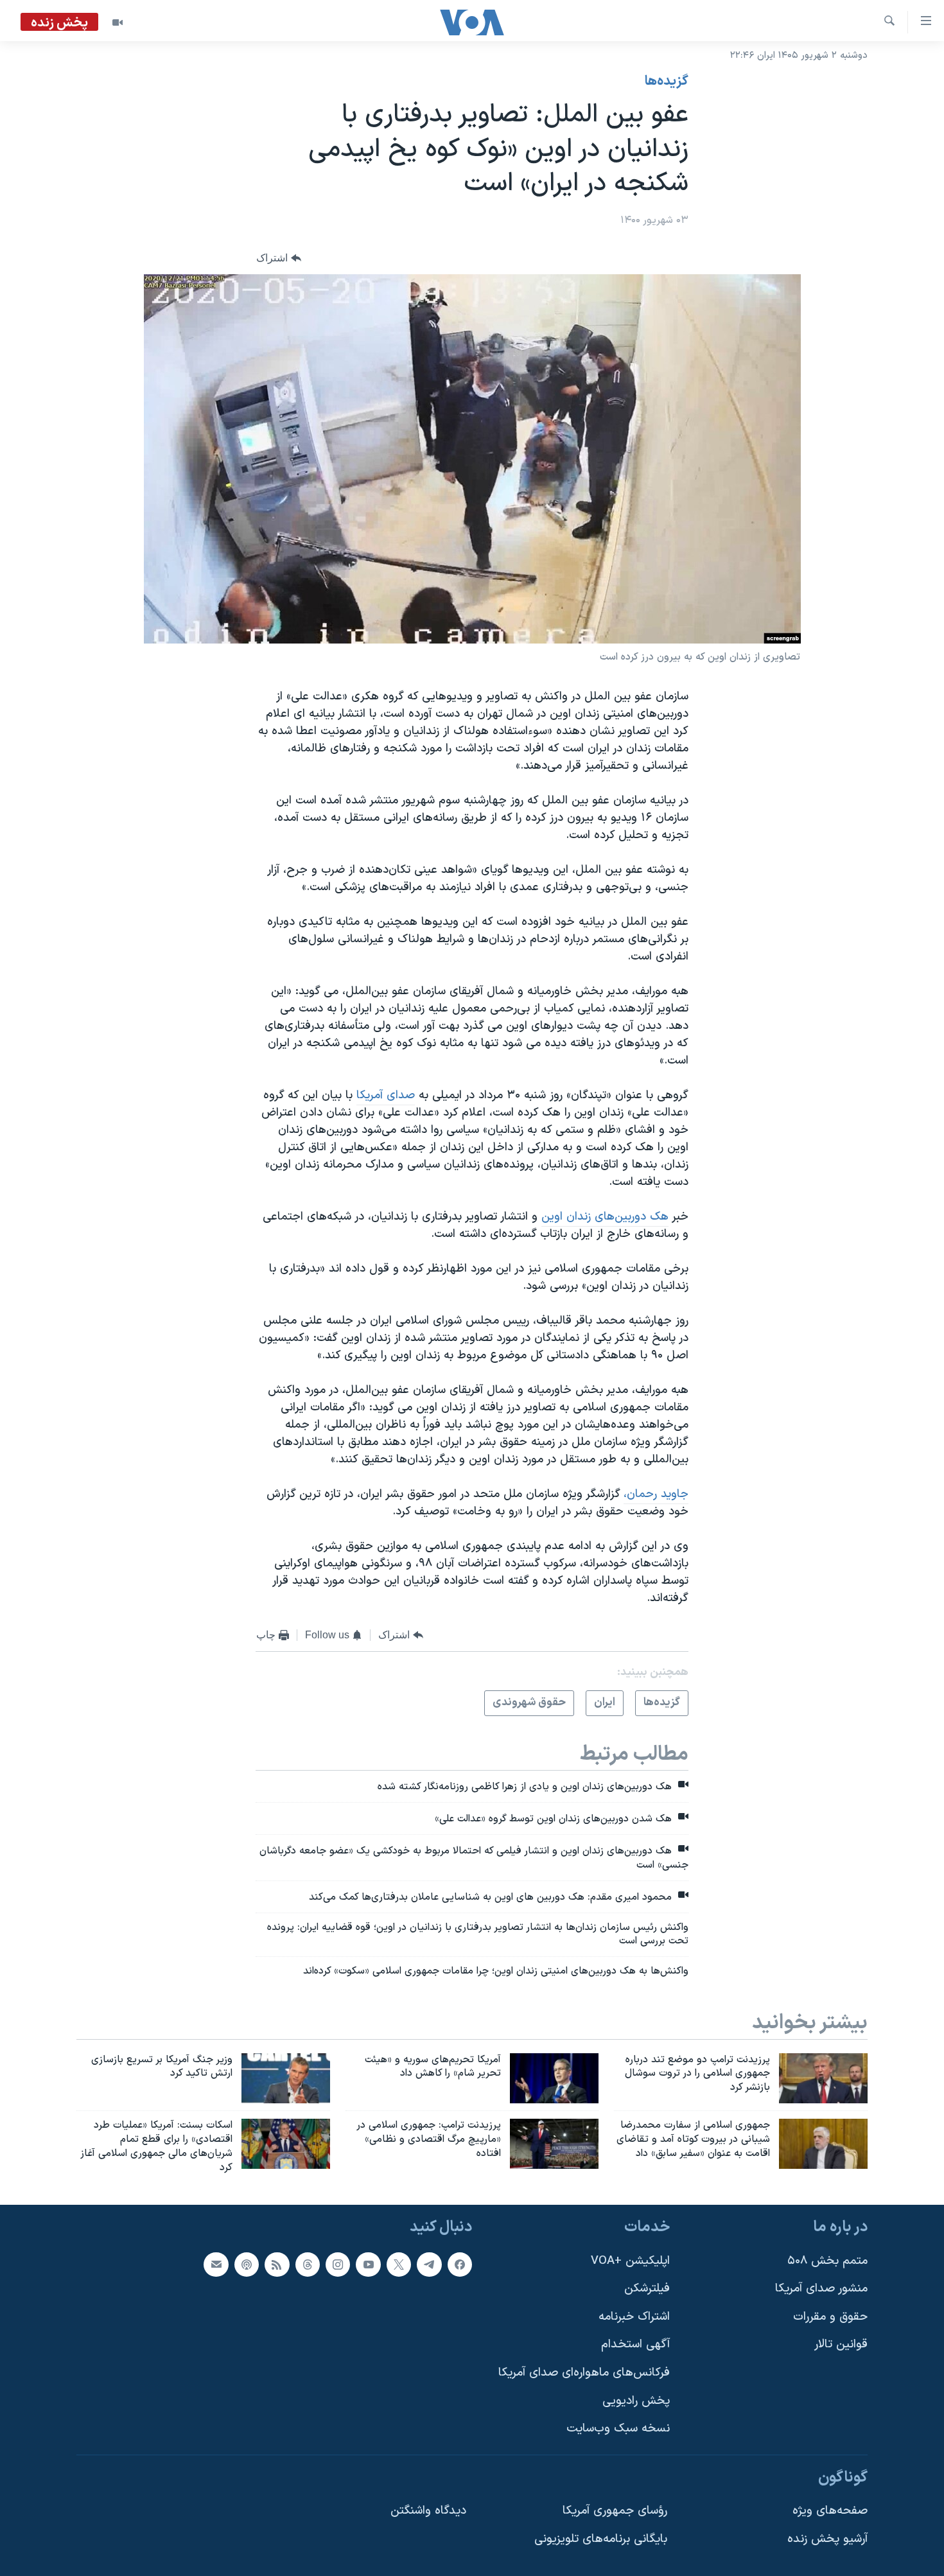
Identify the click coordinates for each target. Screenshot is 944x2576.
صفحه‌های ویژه (830, 2511)
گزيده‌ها (667, 82)
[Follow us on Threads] (308, 2264)
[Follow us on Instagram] (338, 2264)
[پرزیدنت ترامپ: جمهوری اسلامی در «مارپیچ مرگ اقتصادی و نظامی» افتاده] (554, 2144)
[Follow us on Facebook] (460, 2264)
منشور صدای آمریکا (821, 2289)
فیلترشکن (647, 2289)
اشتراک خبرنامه (634, 2316)
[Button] (279, 258)
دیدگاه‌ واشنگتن (428, 2511)
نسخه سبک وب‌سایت (618, 2429)
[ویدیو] (118, 22)
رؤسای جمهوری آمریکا (615, 2511)
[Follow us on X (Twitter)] (399, 2264)
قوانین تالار (841, 2344)
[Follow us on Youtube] (368, 2264)
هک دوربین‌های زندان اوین (605, 1217)
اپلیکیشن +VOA (630, 2260)
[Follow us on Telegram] (429, 2264)
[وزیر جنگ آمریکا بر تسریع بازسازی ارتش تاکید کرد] (286, 2078)
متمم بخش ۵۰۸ (827, 2260)
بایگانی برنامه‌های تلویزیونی (601, 2539)
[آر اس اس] (277, 2264)
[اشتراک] (216, 2264)
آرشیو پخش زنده (827, 2539)
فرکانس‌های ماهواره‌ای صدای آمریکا (584, 2373)
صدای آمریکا (386, 1095)
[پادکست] (247, 2264)
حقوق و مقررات (830, 2316)
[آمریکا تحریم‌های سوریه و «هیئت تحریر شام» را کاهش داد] (554, 2078)
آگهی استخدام (635, 2344)
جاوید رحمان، (656, 1494)
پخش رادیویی (636, 2400)
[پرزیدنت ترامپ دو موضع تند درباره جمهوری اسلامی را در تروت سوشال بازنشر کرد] (823, 2078)
